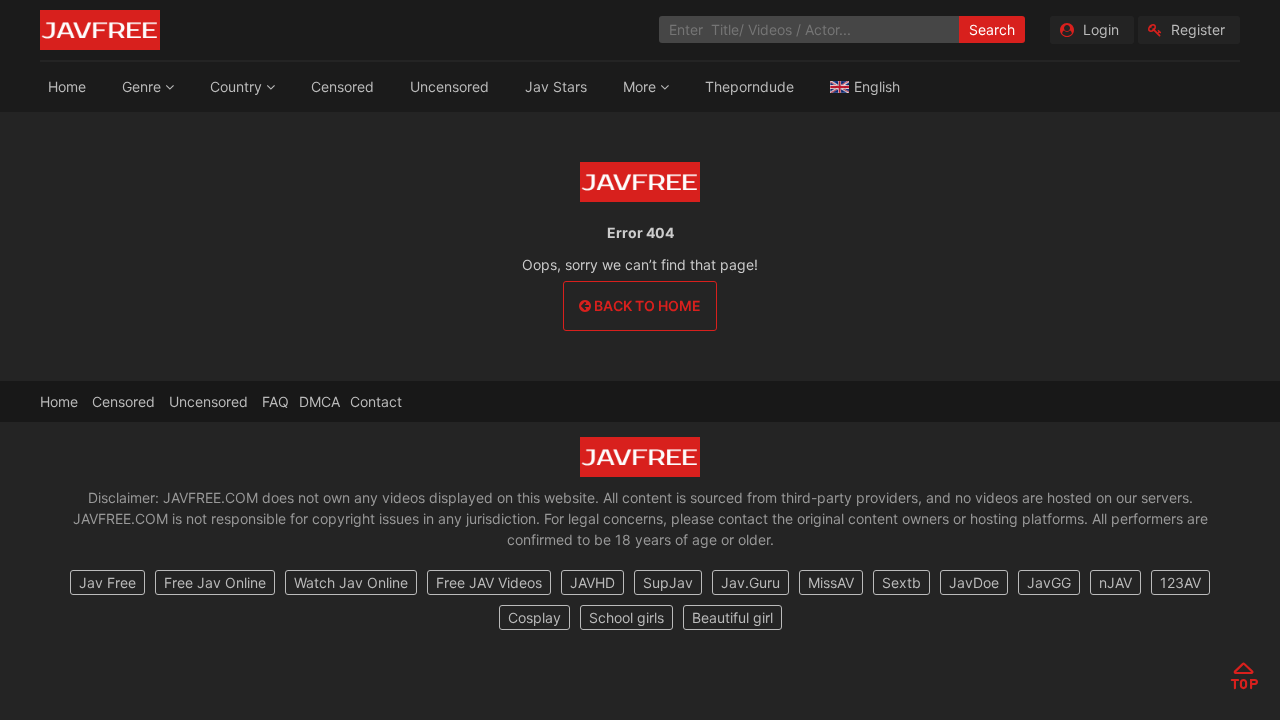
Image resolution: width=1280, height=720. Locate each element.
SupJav (668, 582)
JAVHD (592, 582)
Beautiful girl (732, 617)
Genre (143, 86)
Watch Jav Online (351, 582)
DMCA (319, 401)
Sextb (901, 582)
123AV (1180, 582)
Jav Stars (556, 86)
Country (238, 86)
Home (67, 86)
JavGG (1049, 582)
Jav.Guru (750, 582)
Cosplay (534, 617)
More (641, 86)
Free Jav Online (215, 582)
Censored (342, 86)
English (877, 86)
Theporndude (749, 86)
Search (992, 29)
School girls (626, 617)
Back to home (646, 305)
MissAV (831, 582)
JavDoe (974, 582)
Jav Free (107, 582)
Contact (376, 401)
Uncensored (449, 86)
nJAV (1115, 582)
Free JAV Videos (489, 582)
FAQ (275, 401)
